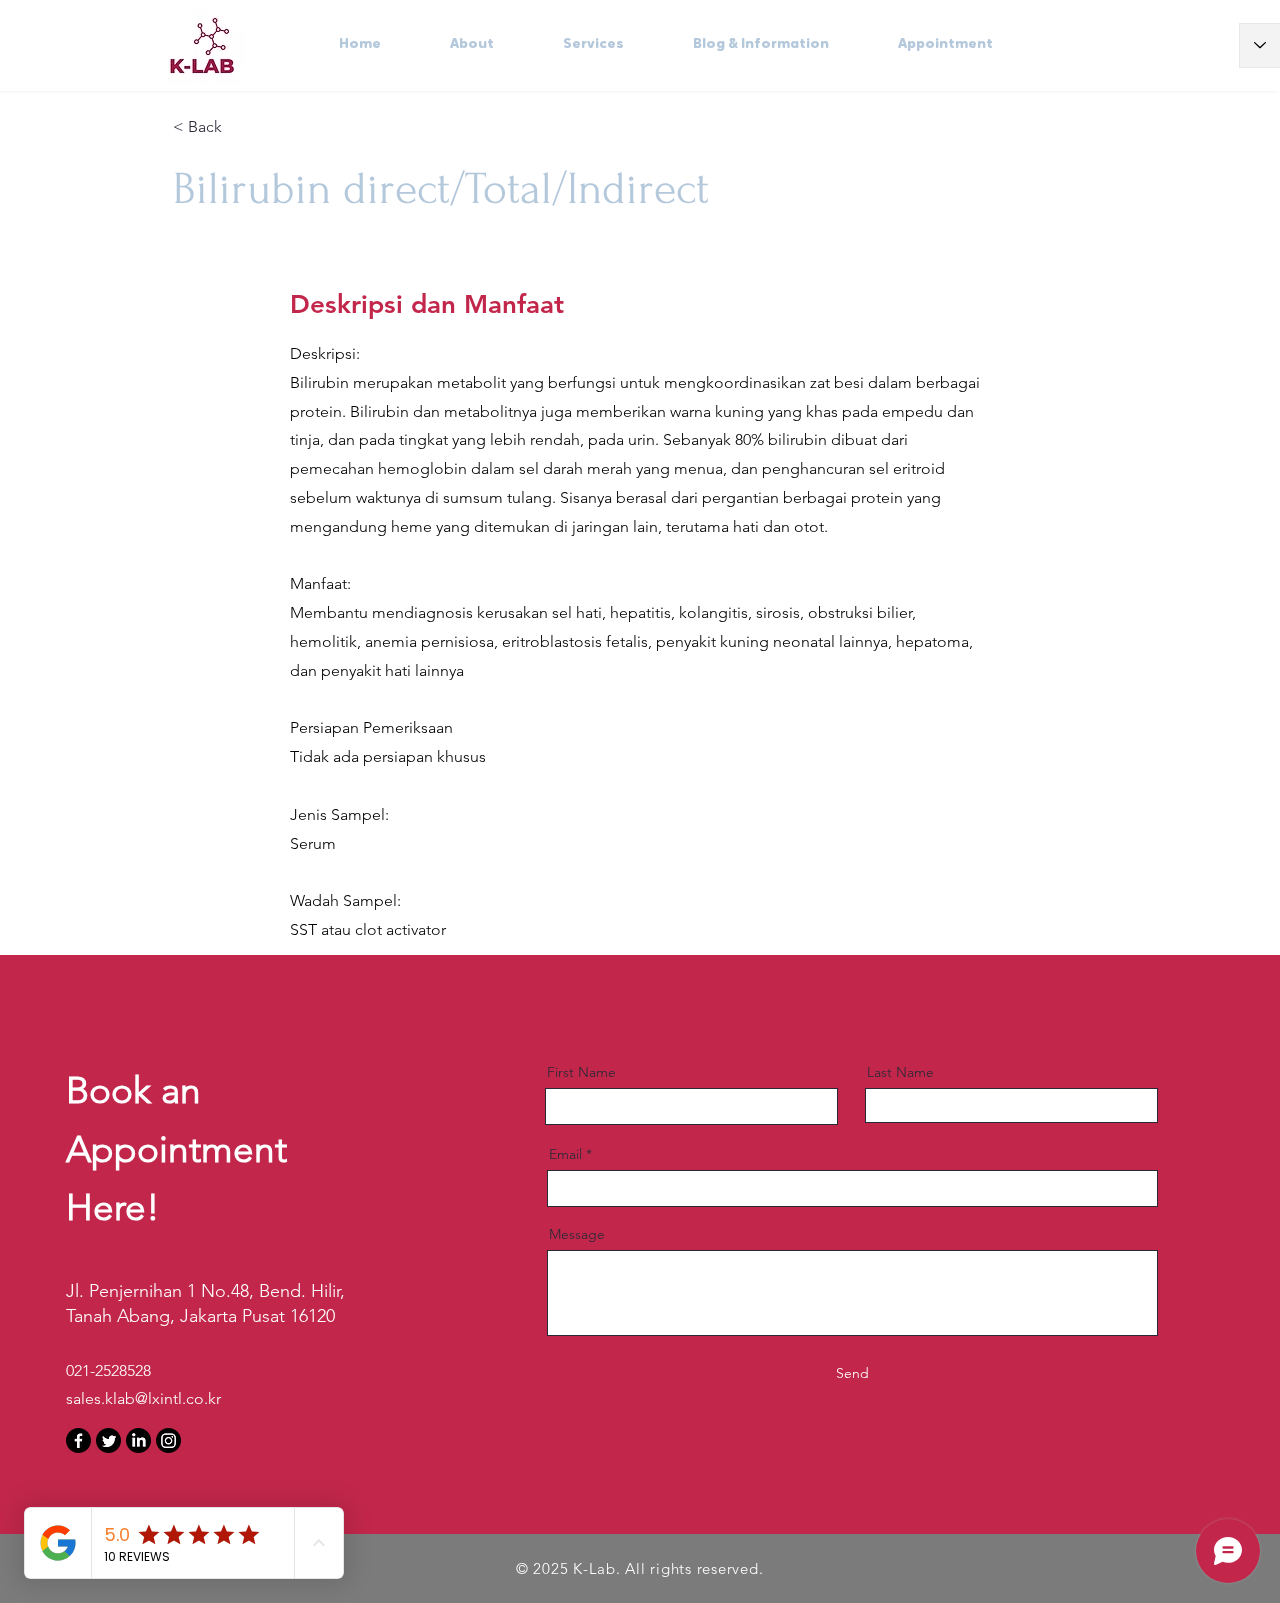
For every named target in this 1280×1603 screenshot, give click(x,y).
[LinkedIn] (138, 1440)
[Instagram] (168, 1440)
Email (565, 1154)
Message (577, 1234)
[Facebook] (78, 1440)
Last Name (900, 1072)
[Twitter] (108, 1440)
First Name (581, 1072)
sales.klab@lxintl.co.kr (143, 1398)
